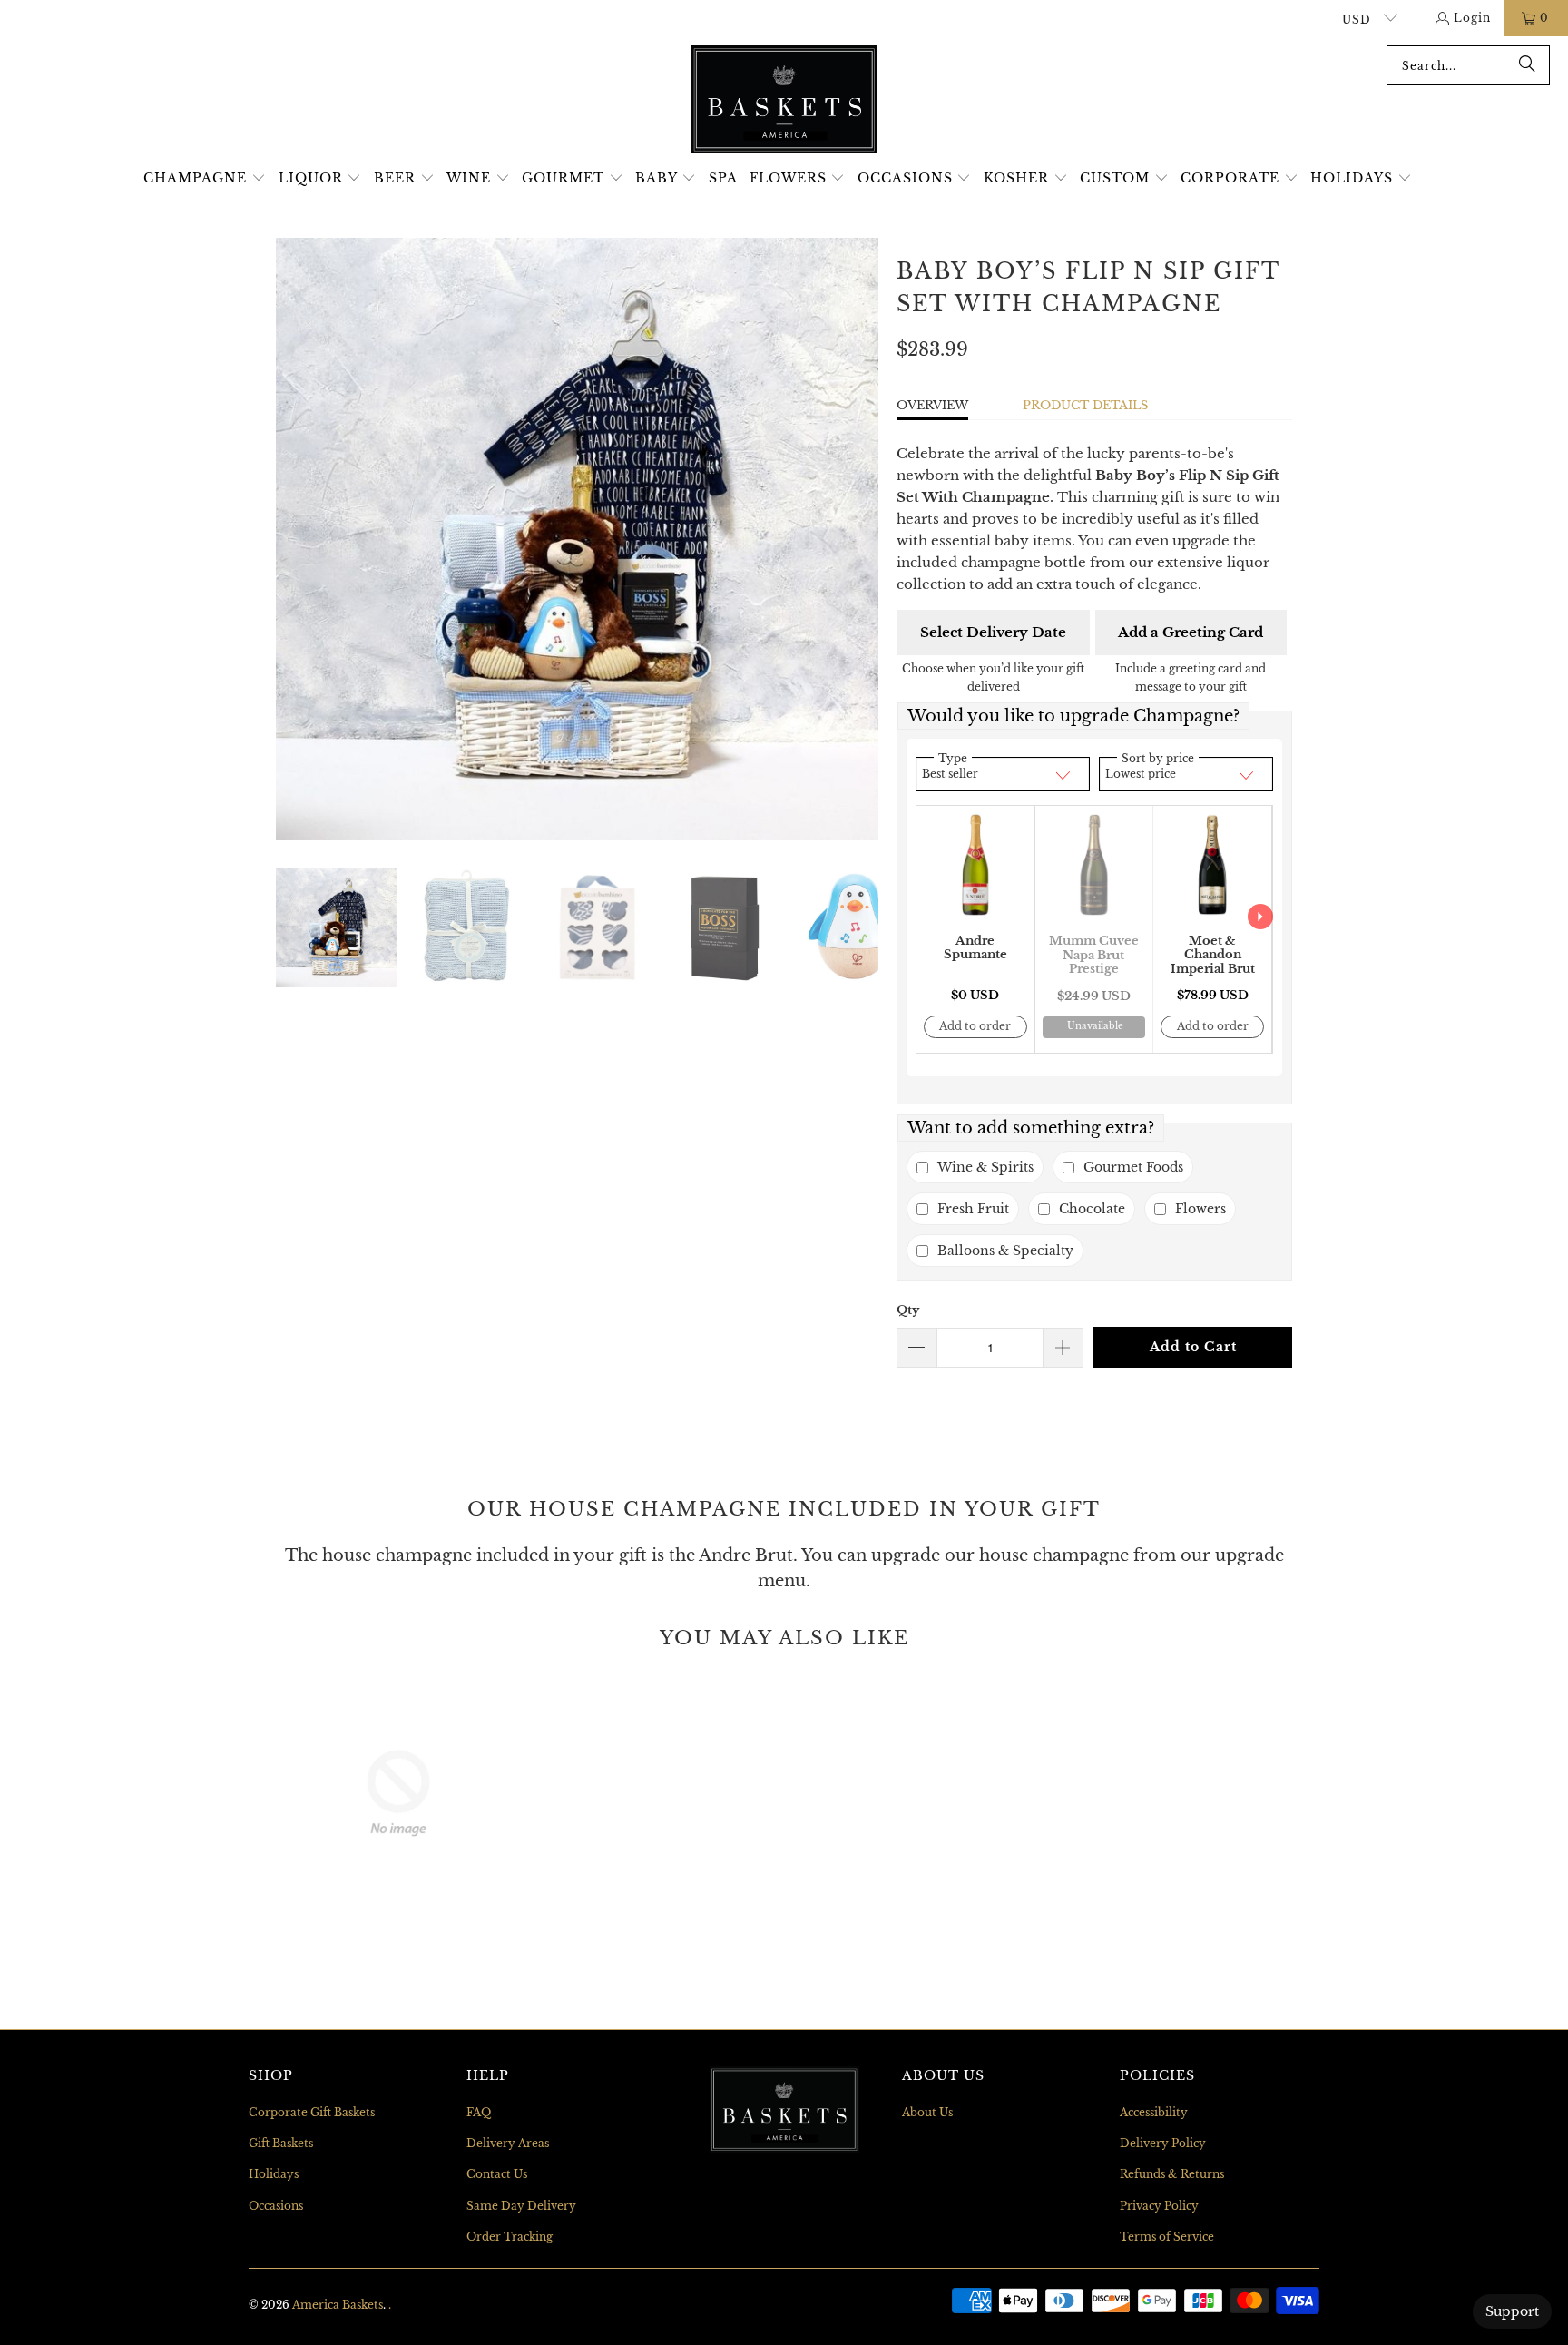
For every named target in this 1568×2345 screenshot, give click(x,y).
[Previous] (289, 539)
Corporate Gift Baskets (312, 2112)
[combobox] (1468, 65)
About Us (927, 2112)
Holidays (274, 2174)
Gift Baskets (281, 2143)
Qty (908, 1310)
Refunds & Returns (1172, 2174)
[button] (205, 179)
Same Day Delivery (521, 2206)
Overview (932, 405)
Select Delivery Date (993, 632)
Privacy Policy (1159, 2206)
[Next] (865, 539)
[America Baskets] (784, 101)
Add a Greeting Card (1191, 632)
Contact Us (497, 2174)
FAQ (479, 2112)
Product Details (1085, 405)
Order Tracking (510, 2237)
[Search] (1527, 65)
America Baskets (338, 2305)
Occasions (276, 2206)
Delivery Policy (1163, 2143)
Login (1472, 18)
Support (1512, 2311)
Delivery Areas (508, 2143)
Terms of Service (1167, 2237)
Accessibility (1154, 2112)
